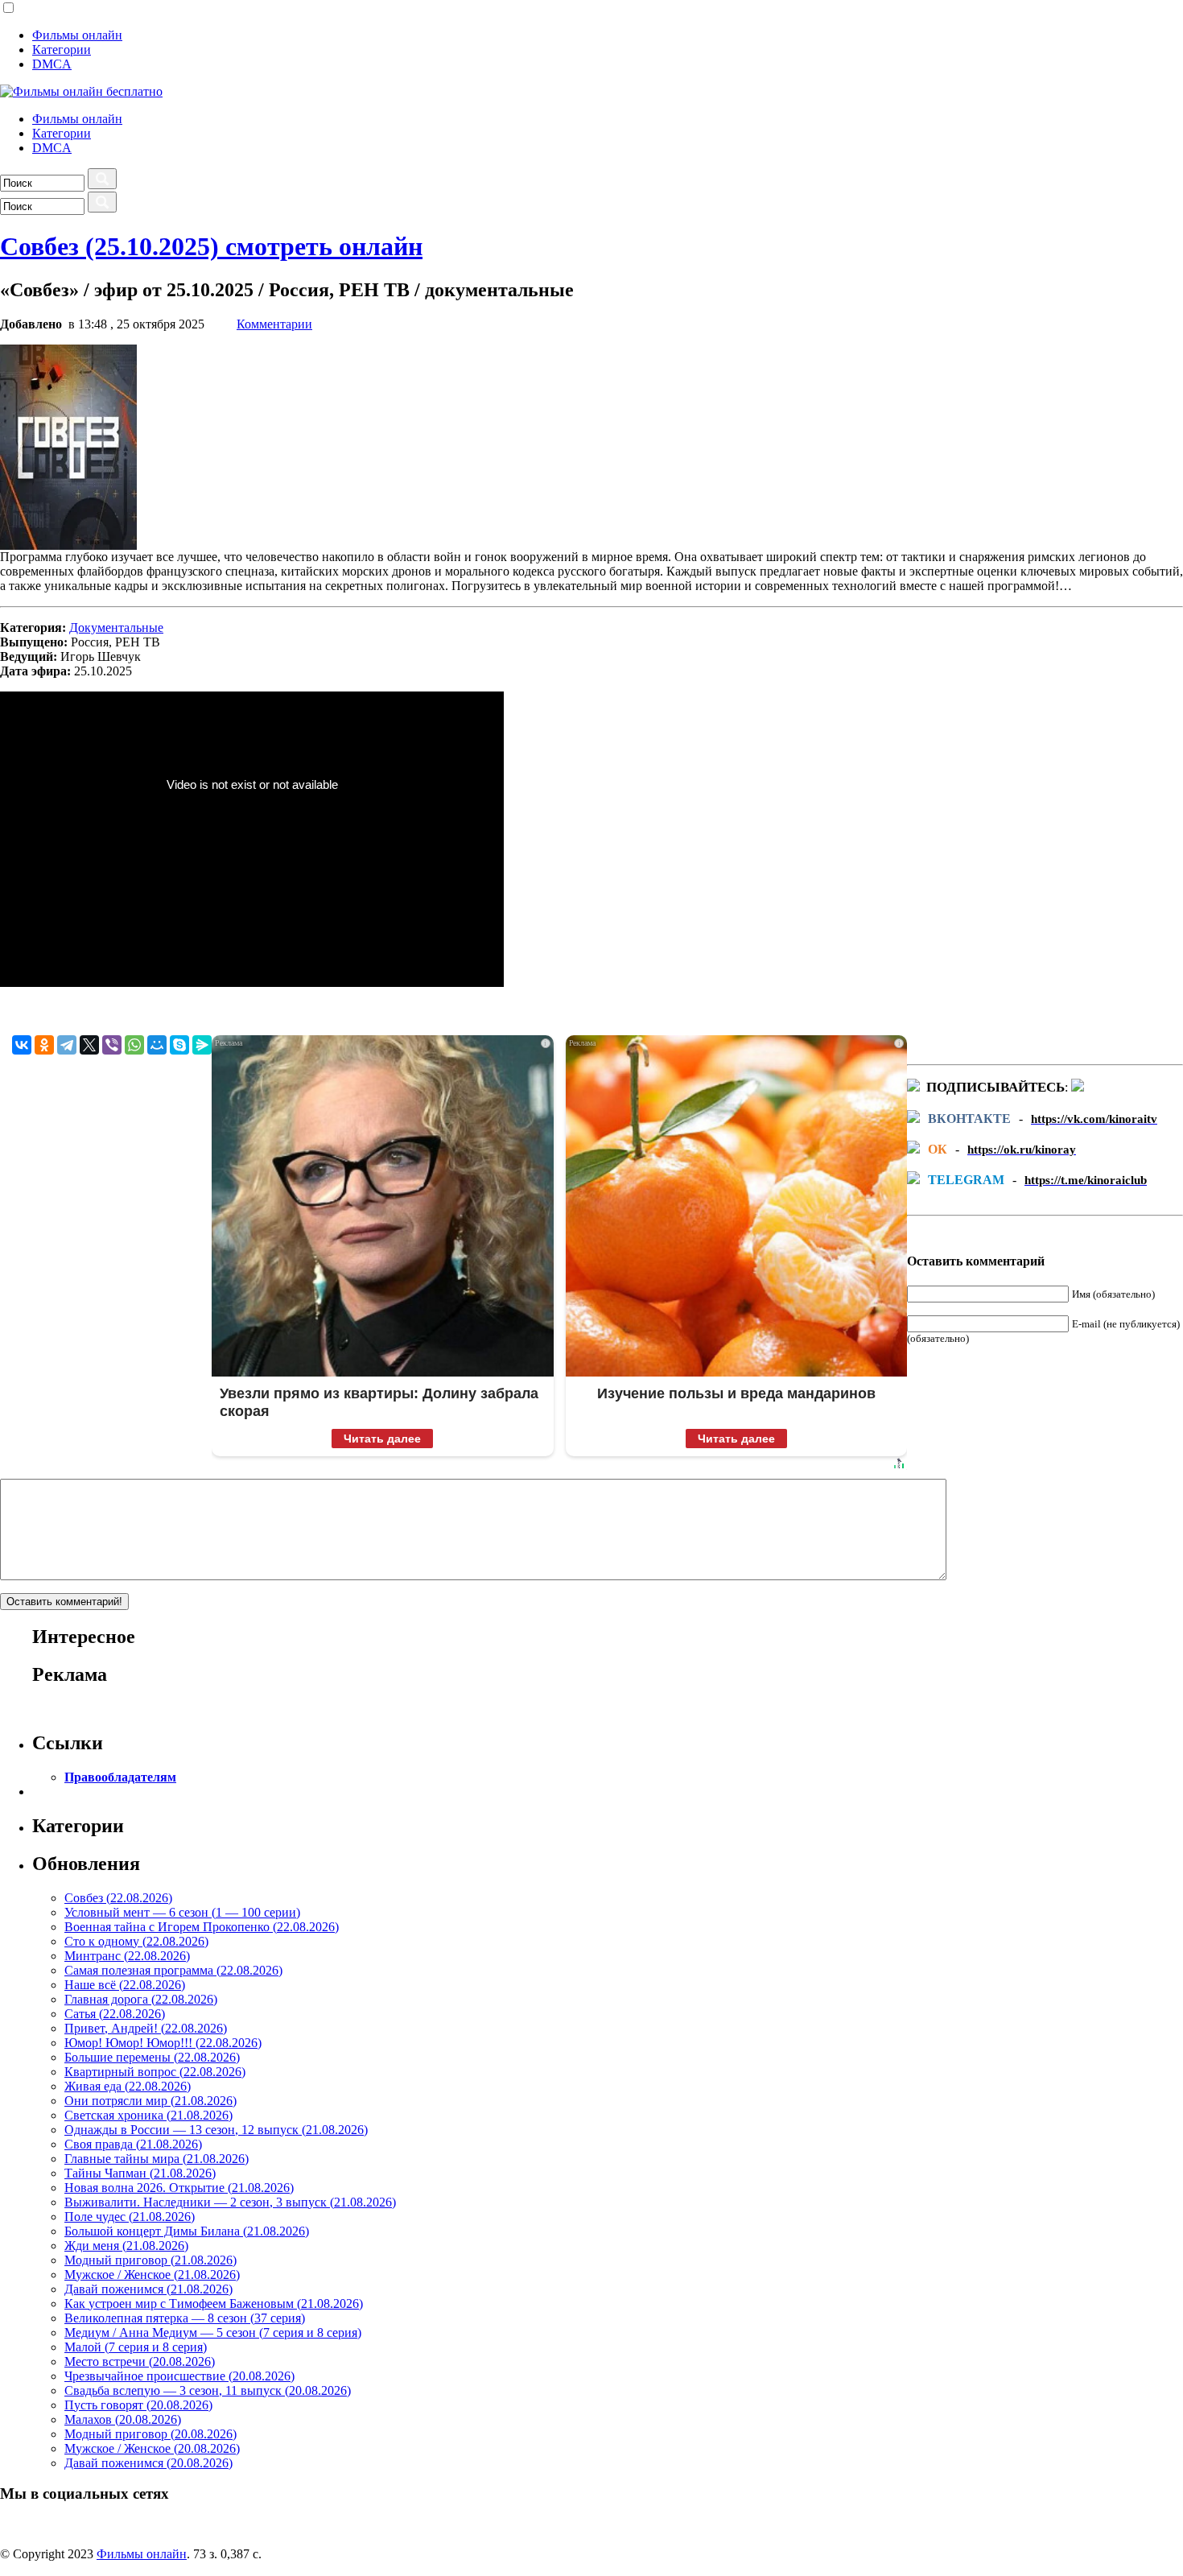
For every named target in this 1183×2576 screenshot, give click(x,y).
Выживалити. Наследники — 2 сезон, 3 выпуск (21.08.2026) (230, 2202)
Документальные (116, 627)
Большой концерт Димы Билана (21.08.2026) (187, 2231)
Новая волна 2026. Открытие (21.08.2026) (179, 2188)
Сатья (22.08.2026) (115, 2014)
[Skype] (179, 1045)
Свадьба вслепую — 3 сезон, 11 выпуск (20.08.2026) (208, 2390)
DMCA (52, 64)
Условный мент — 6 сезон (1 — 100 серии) (182, 1912)
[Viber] (112, 1045)
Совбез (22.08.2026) (118, 1898)
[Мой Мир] (157, 1045)
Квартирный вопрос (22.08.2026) (155, 2072)
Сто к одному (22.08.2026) (136, 1941)
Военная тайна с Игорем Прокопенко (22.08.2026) (202, 1927)
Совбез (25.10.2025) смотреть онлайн (211, 246)
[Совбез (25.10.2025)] (68, 545)
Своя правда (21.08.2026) (133, 2144)
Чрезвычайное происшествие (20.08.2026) (179, 2376)
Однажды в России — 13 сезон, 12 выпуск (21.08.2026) (216, 2130)
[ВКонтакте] (22, 1045)
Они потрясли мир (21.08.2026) (150, 2101)
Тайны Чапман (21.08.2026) (140, 2173)
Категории (62, 50)
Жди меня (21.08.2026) (126, 2246)
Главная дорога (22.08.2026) (141, 1999)
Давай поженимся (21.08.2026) (148, 2289)
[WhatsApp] (134, 1045)
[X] (89, 1045)
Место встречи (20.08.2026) (140, 2361)
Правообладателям (120, 1777)
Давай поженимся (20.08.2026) (148, 2463)
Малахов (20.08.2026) (123, 2419)
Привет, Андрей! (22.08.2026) (146, 2028)
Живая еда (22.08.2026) (128, 2086)
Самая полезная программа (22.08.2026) (173, 1970)
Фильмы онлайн (77, 35)
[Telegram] (67, 1045)
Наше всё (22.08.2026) (125, 1985)
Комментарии (274, 324)
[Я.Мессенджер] (202, 1045)
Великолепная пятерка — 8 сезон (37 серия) (185, 2318)
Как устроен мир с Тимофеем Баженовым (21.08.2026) (214, 2304)
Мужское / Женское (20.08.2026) (152, 2448)
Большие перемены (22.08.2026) (152, 2057)
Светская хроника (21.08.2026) (148, 2115)
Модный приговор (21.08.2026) (150, 2260)
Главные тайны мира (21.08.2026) (157, 2159)
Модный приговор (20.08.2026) (150, 2434)
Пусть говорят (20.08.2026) (138, 2405)
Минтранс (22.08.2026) (127, 1956)
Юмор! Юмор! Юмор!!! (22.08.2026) (163, 2043)
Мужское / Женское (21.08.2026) (152, 2275)
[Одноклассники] (44, 1045)
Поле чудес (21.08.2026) (130, 2217)
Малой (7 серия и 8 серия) (136, 2347)
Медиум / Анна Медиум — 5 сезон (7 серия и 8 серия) (213, 2332)
